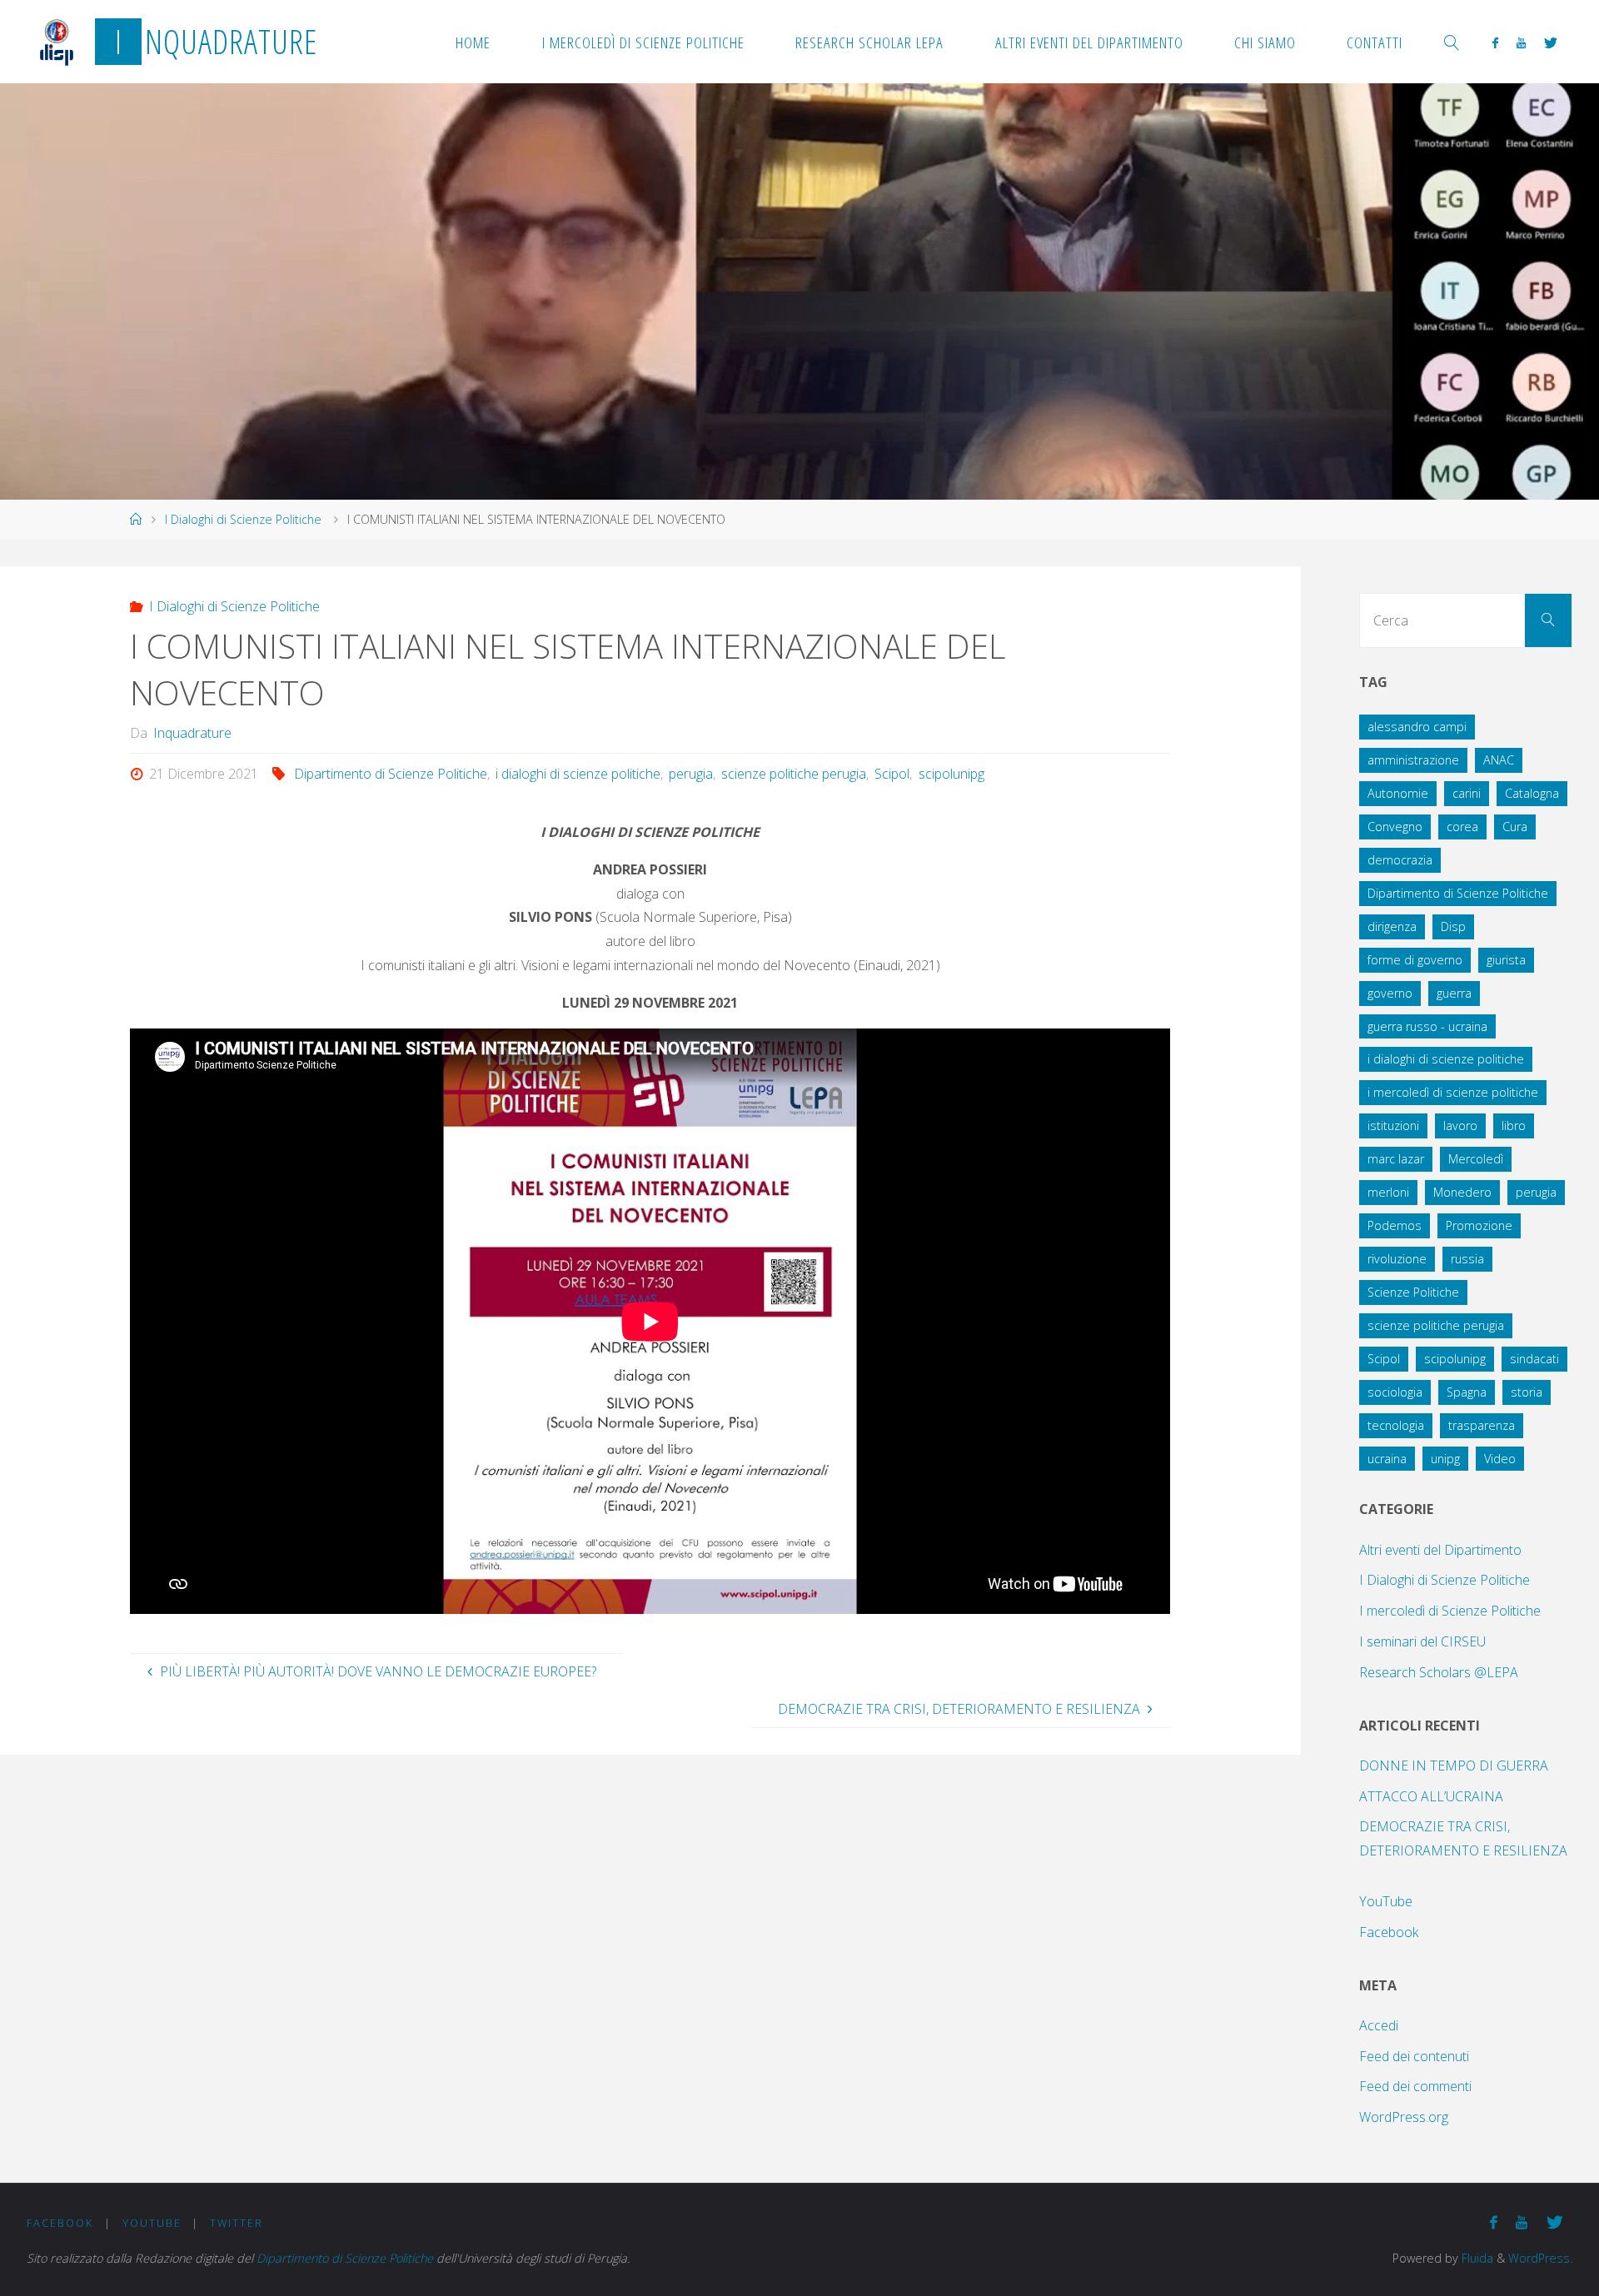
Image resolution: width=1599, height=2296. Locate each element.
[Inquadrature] (57, 42)
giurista (1506, 960)
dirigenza (1392, 926)
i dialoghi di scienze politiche (578, 774)
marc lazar (1396, 1159)
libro (1514, 1126)
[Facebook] (1494, 42)
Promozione (1479, 1225)
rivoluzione (1397, 1259)
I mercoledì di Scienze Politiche (1450, 1611)
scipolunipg (951, 774)
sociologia (1395, 1392)
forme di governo (1415, 960)
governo (1390, 993)
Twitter (237, 2223)
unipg (1445, 1459)
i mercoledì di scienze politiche (1453, 1092)
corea (1462, 827)
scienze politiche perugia (794, 774)
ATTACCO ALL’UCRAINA (1431, 1796)
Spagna (1467, 1392)
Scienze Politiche (1413, 1292)
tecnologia (1396, 1425)
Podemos (1395, 1225)
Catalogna (1532, 793)
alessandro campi (1417, 727)
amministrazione (1413, 760)
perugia (691, 774)
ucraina (1387, 1459)
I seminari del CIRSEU (1422, 1641)
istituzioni (1393, 1126)
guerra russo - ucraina (1427, 1026)
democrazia (1400, 860)
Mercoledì (1476, 1159)
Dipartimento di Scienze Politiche (391, 774)
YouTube (1386, 1901)
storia (1527, 1392)
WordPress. (1540, 2258)
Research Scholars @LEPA (1439, 1672)
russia (1467, 1259)
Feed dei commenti (1415, 2086)
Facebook (1389, 1932)
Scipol (892, 774)
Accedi (1379, 2025)
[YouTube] (1521, 42)
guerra (1454, 993)
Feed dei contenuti (1414, 2056)
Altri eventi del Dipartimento (1440, 1550)
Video (1500, 1459)
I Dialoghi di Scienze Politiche (243, 519)
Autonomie (1398, 793)
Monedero (1462, 1192)
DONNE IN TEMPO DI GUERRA (1454, 1766)
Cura (1515, 827)
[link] (1452, 42)
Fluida (1476, 2258)
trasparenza (1482, 1425)
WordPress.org (1404, 2117)
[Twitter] (1551, 42)
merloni (1388, 1192)
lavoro (1460, 1126)
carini (1467, 793)
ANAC (1499, 760)
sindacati (1534, 1359)
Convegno (1395, 827)
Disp (1453, 926)
